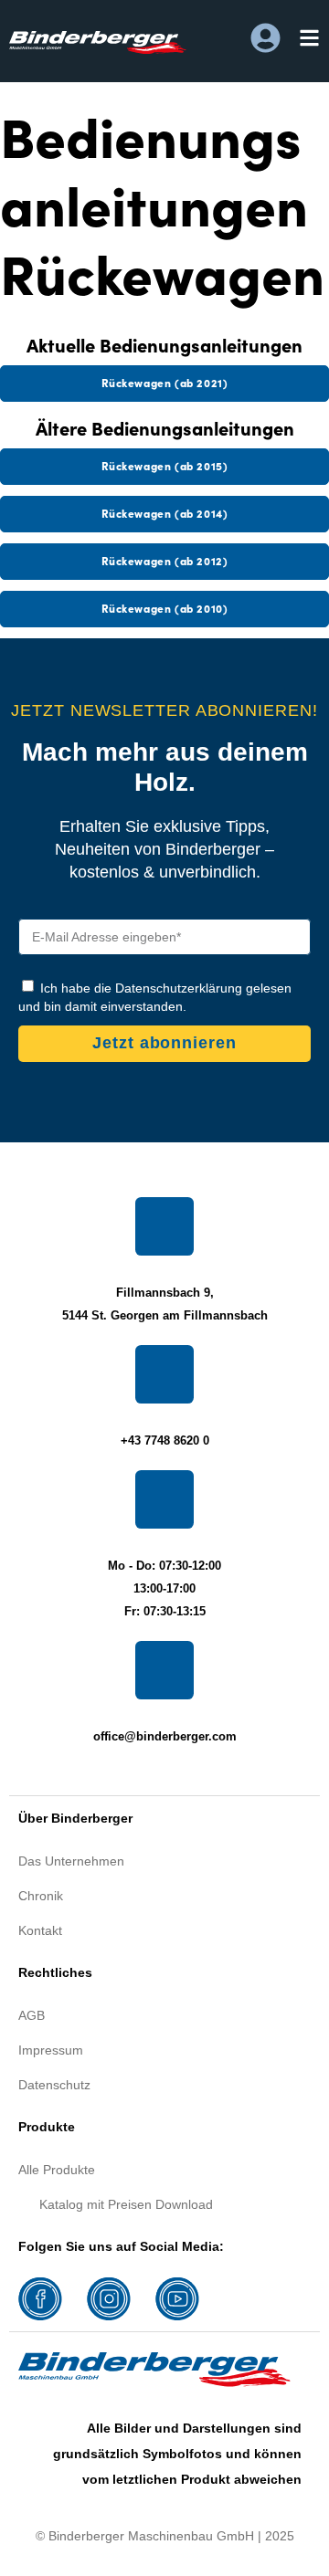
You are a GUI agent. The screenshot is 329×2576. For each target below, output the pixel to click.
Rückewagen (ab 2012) (165, 560)
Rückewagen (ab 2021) (165, 382)
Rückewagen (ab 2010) (165, 608)
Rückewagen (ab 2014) (165, 513)
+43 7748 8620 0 (165, 1440)
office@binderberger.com (165, 1736)
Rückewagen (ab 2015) (165, 465)
